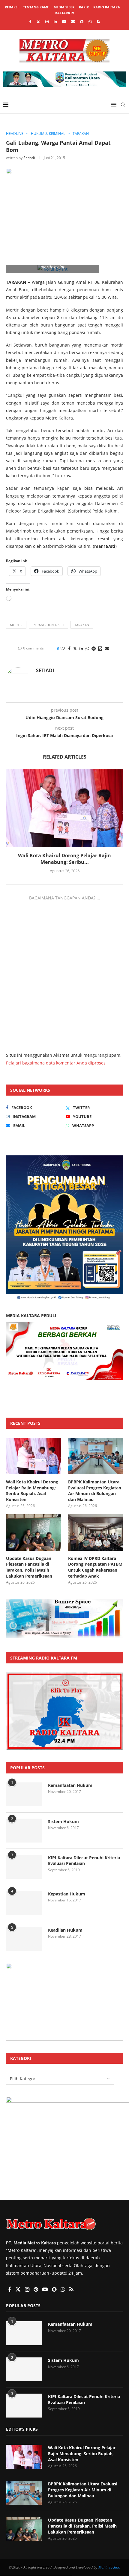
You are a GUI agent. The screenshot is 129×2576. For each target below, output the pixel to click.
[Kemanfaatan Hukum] (24, 1794)
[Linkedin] (55, 22)
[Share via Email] (107, 648)
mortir (16, 625)
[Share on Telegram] (94, 648)
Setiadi (29, 158)
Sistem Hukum (63, 1821)
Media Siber (64, 7)
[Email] (73, 22)
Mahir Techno (109, 2567)
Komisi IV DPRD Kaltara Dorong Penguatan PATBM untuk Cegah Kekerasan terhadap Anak (95, 1567)
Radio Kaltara (107, 7)
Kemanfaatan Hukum (70, 1785)
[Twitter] (38, 22)
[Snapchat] (82, 22)
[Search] (123, 105)
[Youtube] (64, 22)
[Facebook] (30, 22)
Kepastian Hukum (67, 1894)
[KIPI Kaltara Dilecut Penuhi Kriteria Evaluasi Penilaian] (24, 1867)
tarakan (82, 625)
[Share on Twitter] (75, 648)
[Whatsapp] (90, 22)
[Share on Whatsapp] (87, 648)
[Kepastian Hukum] (24, 1903)
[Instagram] (47, 22)
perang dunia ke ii (48, 625)
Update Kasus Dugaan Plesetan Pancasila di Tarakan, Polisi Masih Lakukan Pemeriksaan (29, 1567)
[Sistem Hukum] (24, 1831)
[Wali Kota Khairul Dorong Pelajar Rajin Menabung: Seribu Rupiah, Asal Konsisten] (64, 808)
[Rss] (98, 22)
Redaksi (12, 7)
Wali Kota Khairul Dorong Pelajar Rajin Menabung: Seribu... (64, 859)
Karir (84, 7)
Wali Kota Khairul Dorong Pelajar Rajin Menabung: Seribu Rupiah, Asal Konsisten (32, 1491)
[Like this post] (63, 648)
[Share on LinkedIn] (81, 648)
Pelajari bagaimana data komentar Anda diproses (56, 1063)
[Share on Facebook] (69, 648)
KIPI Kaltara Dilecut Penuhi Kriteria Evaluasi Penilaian (84, 1861)
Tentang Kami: (36, 7)
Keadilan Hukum (65, 1930)
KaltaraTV (65, 13)
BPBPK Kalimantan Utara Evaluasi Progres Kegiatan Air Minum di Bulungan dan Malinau (95, 1491)
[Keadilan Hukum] (24, 1939)
